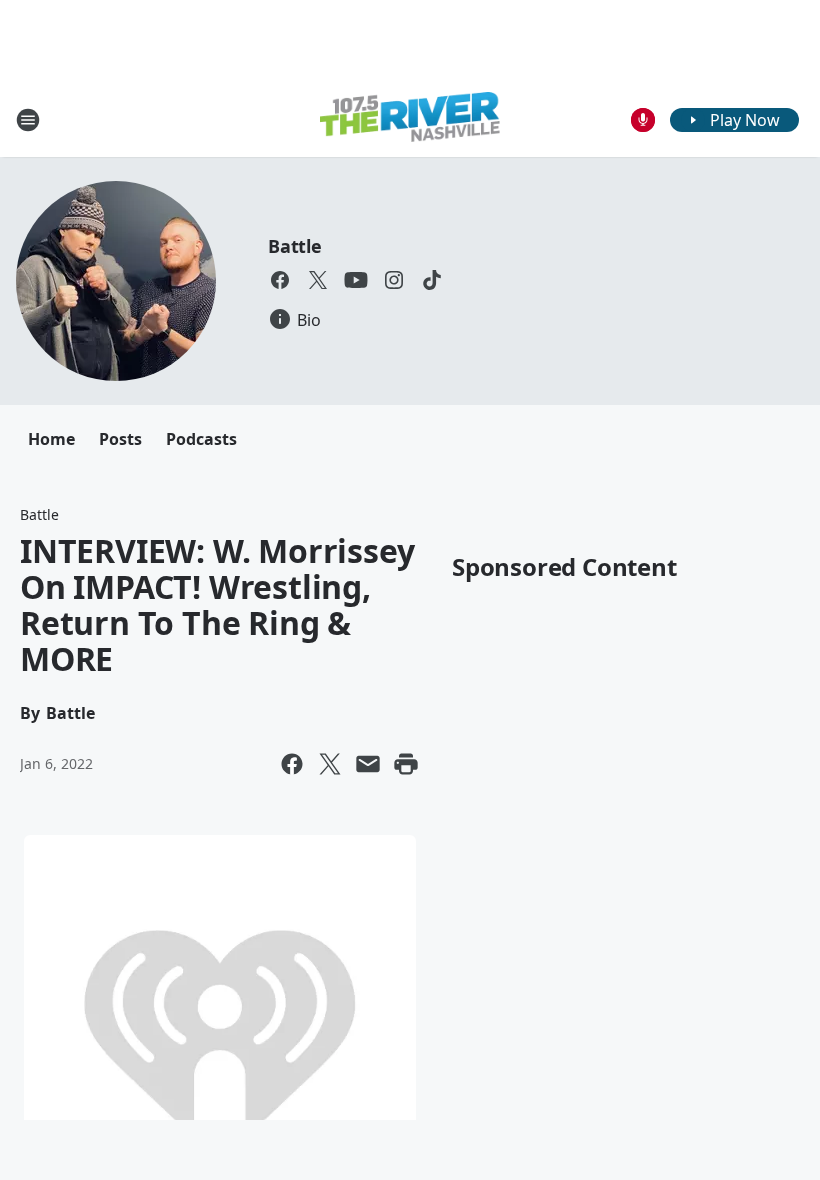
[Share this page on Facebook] (292, 764)
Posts (120, 439)
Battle (295, 246)
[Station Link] (410, 119)
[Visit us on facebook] (280, 280)
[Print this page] (406, 764)
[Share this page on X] (330, 764)
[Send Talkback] (643, 120)
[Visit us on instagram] (394, 280)
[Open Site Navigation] (28, 120)
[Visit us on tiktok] (432, 280)
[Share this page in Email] (368, 764)
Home (51, 439)
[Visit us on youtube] (356, 280)
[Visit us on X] (318, 280)
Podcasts (201, 439)
